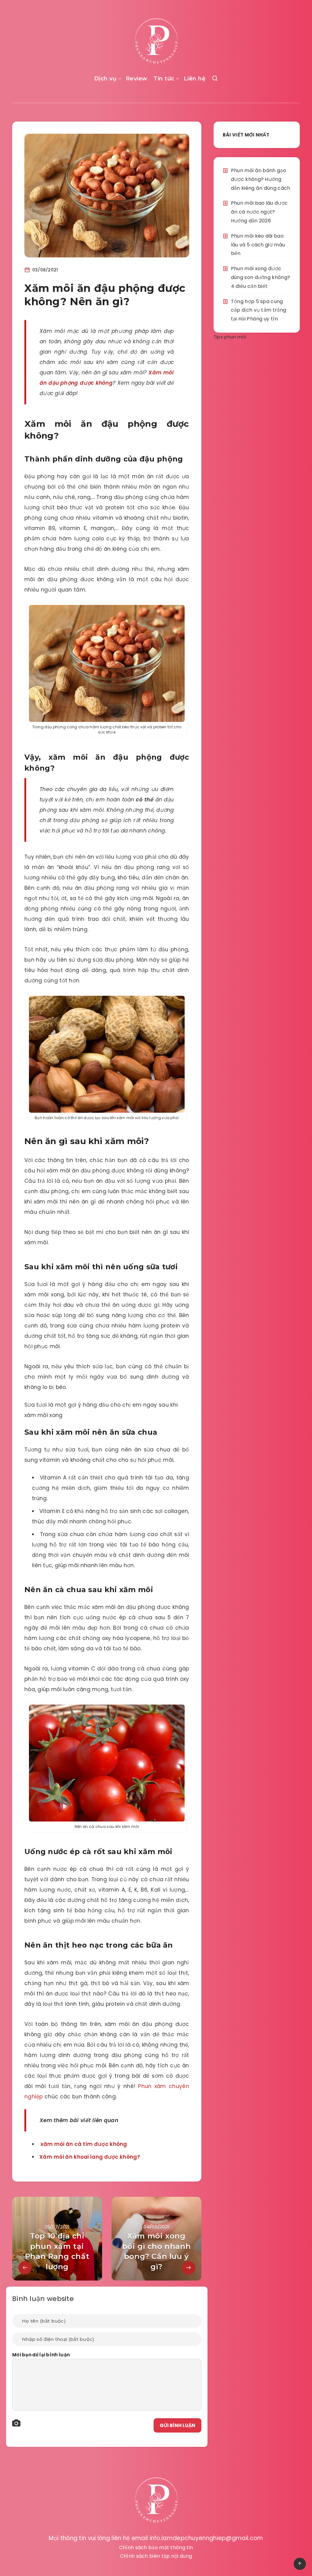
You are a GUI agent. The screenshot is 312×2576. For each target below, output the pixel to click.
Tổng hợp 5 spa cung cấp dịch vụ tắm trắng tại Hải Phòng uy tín (259, 310)
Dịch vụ (105, 79)
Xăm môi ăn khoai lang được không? (90, 2157)
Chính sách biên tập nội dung (156, 2556)
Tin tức (164, 79)
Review (137, 79)
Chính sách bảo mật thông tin (156, 2548)
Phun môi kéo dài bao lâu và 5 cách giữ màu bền (258, 245)
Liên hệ (195, 79)
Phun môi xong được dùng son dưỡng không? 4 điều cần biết (261, 277)
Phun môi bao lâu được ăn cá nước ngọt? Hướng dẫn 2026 (259, 212)
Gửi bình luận (177, 2425)
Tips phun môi (230, 337)
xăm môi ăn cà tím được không (84, 2144)
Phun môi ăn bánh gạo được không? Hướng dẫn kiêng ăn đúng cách (261, 179)
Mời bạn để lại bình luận (41, 2355)
